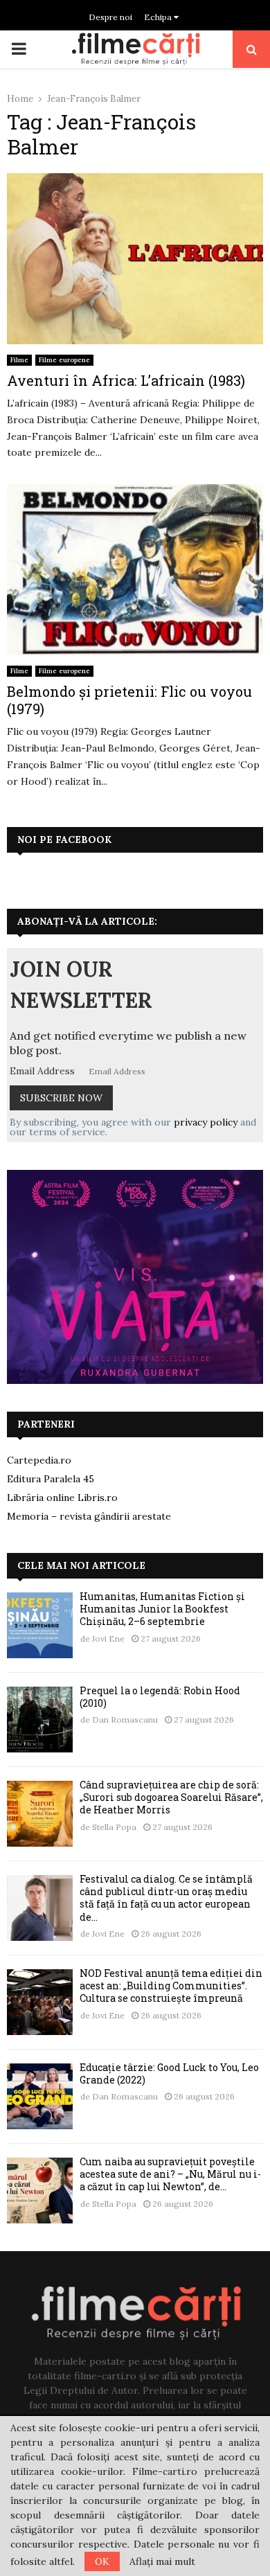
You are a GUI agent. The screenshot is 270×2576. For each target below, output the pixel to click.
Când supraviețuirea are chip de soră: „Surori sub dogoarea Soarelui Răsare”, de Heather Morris (171, 1797)
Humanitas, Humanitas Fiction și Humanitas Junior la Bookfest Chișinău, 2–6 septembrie (162, 1609)
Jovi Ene (108, 1638)
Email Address (42, 1071)
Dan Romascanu (125, 1720)
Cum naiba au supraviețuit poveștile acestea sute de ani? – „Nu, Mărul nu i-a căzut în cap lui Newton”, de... (170, 2174)
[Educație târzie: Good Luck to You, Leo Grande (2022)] (40, 2096)
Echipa (159, 17)
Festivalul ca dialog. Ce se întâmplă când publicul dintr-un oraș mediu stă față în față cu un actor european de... (166, 1898)
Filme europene (64, 360)
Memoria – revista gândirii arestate (89, 1516)
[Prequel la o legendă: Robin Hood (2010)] (40, 1720)
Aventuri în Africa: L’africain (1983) (126, 380)
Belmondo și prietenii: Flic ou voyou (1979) (129, 700)
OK (102, 2561)
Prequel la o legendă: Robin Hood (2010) (160, 1697)
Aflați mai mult (162, 2561)
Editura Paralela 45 (51, 1479)
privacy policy (206, 1122)
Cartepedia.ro (39, 1460)
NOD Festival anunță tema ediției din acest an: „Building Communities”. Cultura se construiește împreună (171, 1986)
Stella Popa (114, 1827)
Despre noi (110, 17)
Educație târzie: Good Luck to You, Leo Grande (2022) (169, 2073)
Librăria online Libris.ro (62, 1498)
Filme (19, 360)
